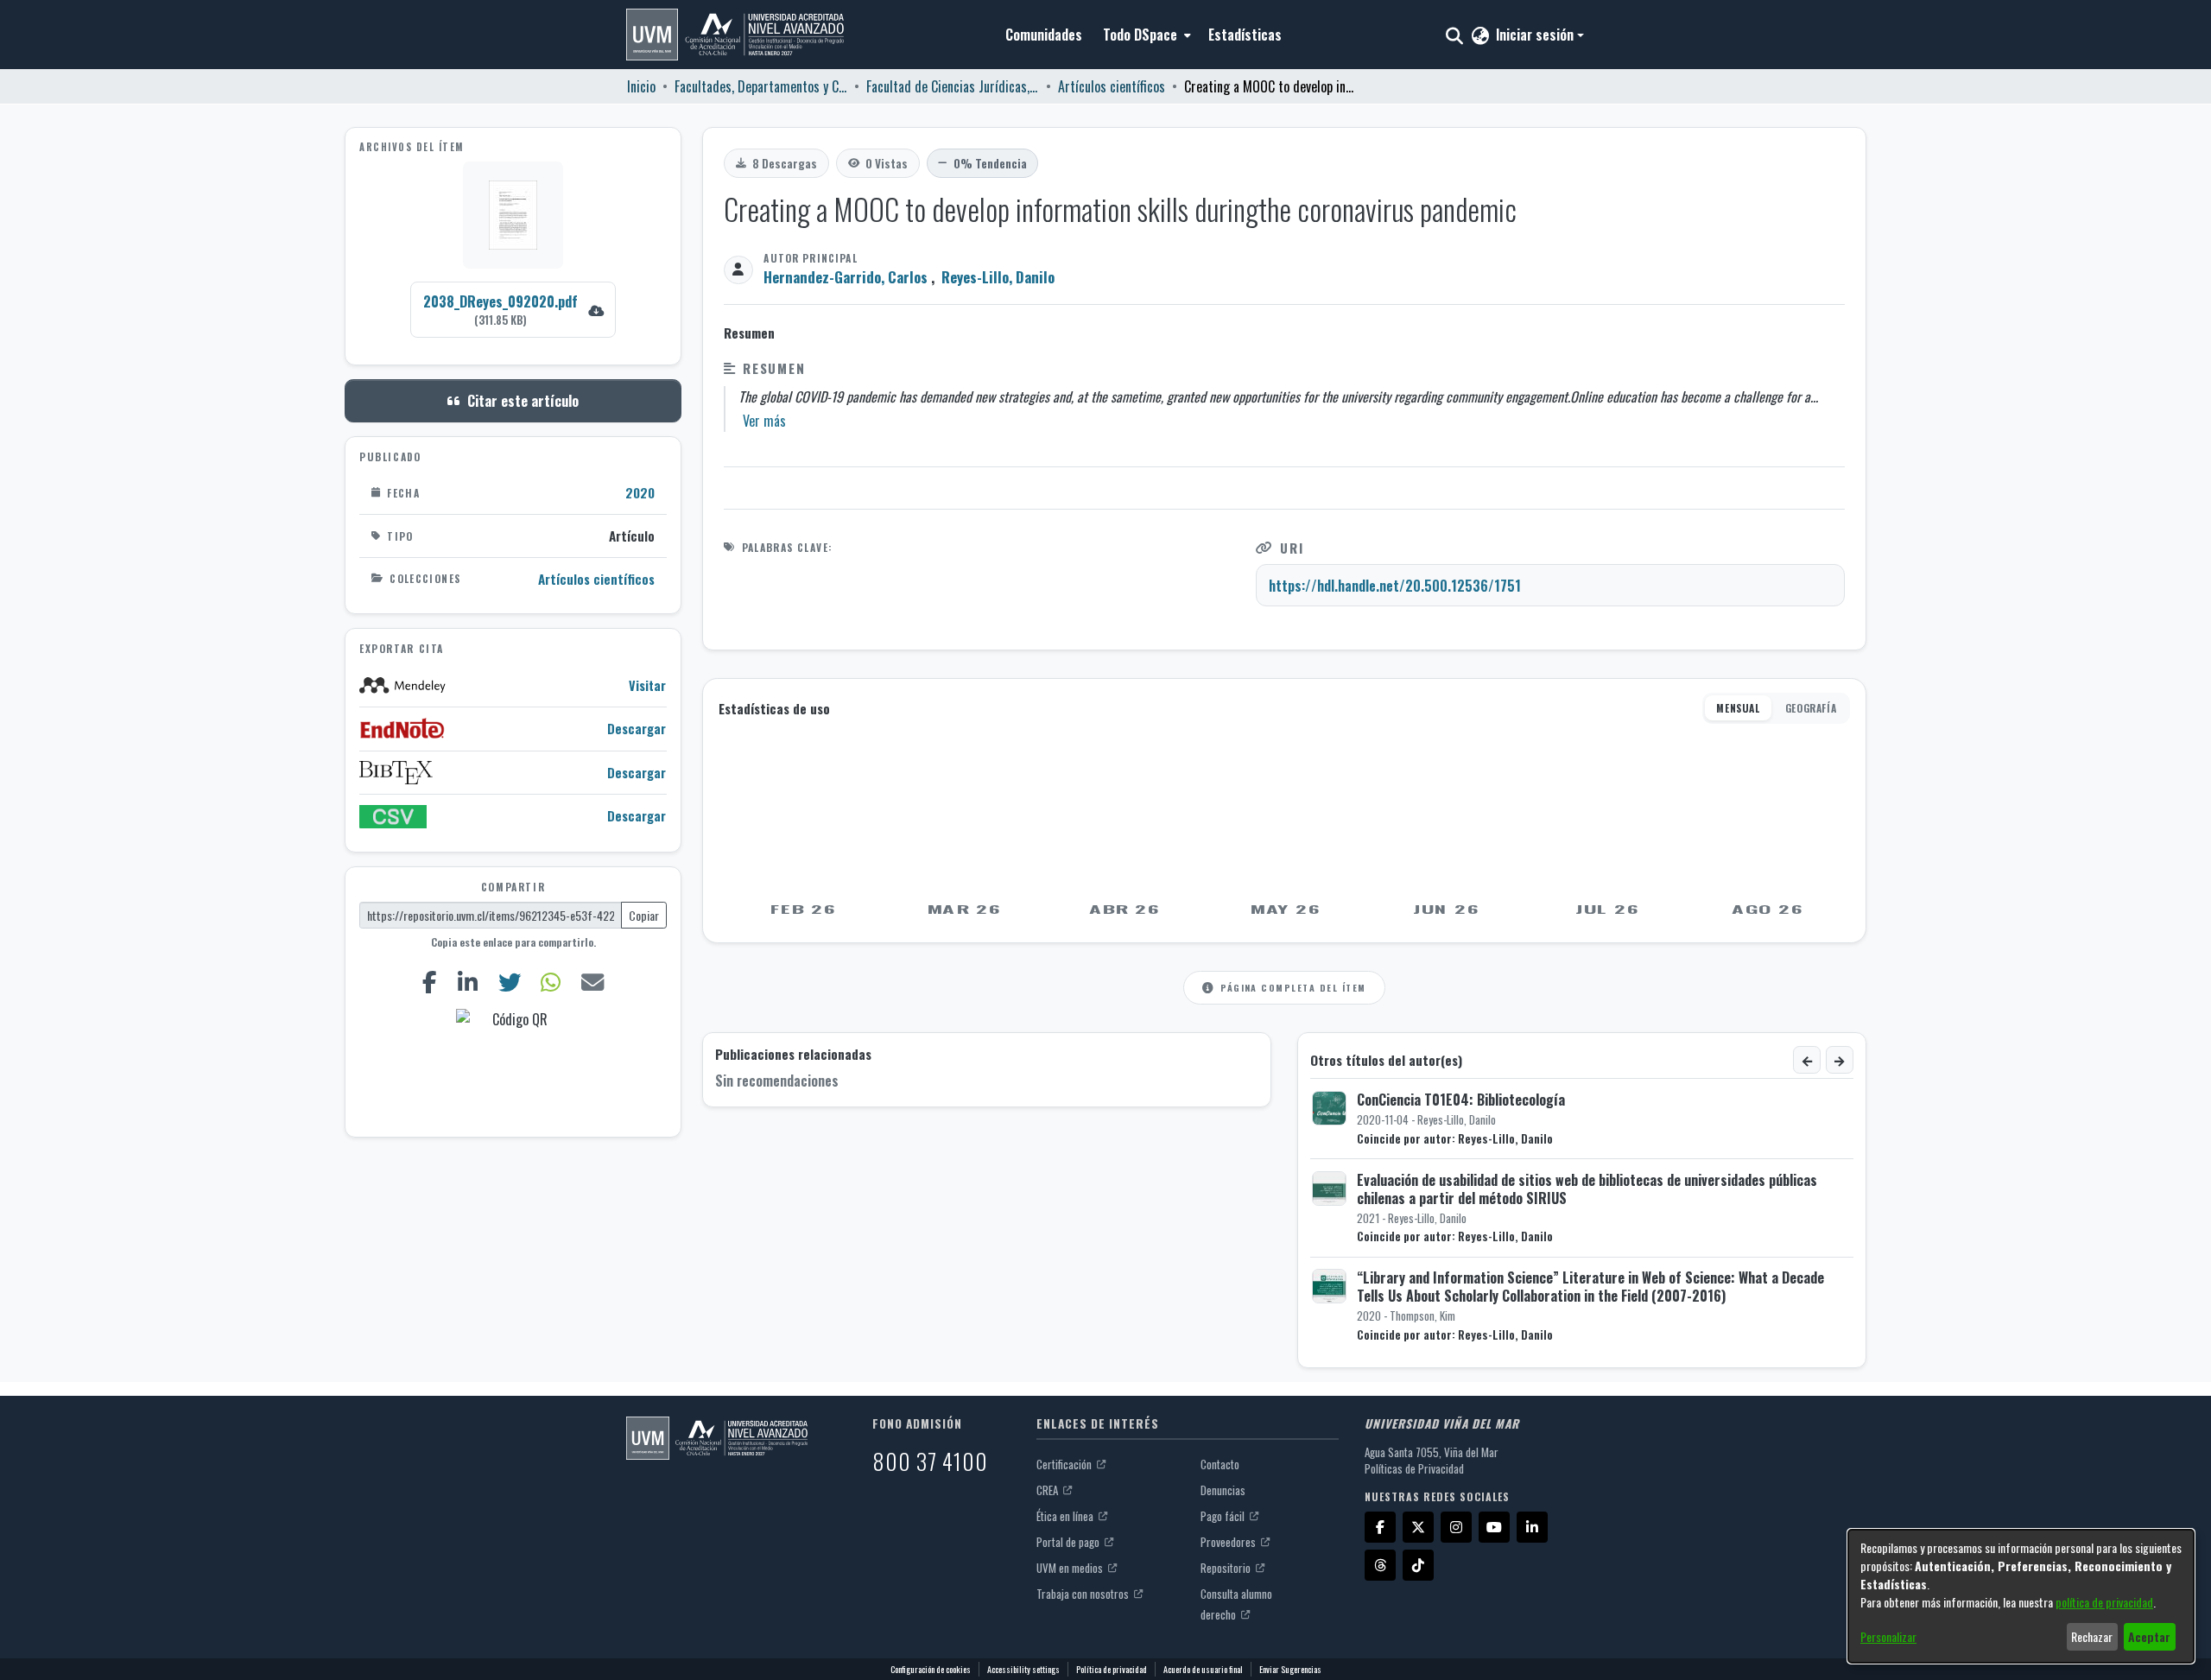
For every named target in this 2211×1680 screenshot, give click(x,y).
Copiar (644, 915)
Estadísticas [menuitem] (1245, 35)
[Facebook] (429, 982)
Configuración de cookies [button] (931, 1669)
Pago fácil (1224, 1516)
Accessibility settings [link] (1023, 1669)
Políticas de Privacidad (1414, 1468)
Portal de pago (1069, 1542)
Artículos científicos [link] (1112, 86)
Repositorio (1227, 1568)
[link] (513, 310)
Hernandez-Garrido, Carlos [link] (846, 277)
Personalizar (1888, 1636)
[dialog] (2021, 1596)
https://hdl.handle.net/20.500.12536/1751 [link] (1395, 586)
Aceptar (2149, 1636)
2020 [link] (640, 492)
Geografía (1811, 708)
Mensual (1738, 708)
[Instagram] (1456, 1527)
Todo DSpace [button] (1140, 35)
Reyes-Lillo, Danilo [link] (998, 277)
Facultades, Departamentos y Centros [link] (761, 86)
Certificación (1065, 1464)
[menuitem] (1145, 35)
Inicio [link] (641, 86)
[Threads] (1380, 1565)
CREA (1048, 1490)
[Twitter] (509, 982)
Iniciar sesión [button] (1536, 35)
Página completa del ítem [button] (1293, 987)
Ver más (764, 421)
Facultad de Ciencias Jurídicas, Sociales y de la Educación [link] (953, 86)
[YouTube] (1494, 1527)
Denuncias (1223, 1490)
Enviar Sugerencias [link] (1290, 1669)
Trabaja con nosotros (1084, 1594)
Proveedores (1229, 1542)
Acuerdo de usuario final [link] (1203, 1669)
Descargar (637, 729)
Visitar (647, 685)
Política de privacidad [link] (1112, 1669)
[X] (1418, 1527)
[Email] (593, 982)
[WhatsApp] (551, 982)
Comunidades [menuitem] (1044, 35)
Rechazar (2092, 1636)
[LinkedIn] (467, 982)
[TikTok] (1418, 1565)
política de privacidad (2104, 1602)
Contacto (1220, 1464)
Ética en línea (1066, 1516)
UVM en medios (1071, 1568)
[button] (735, 35)
